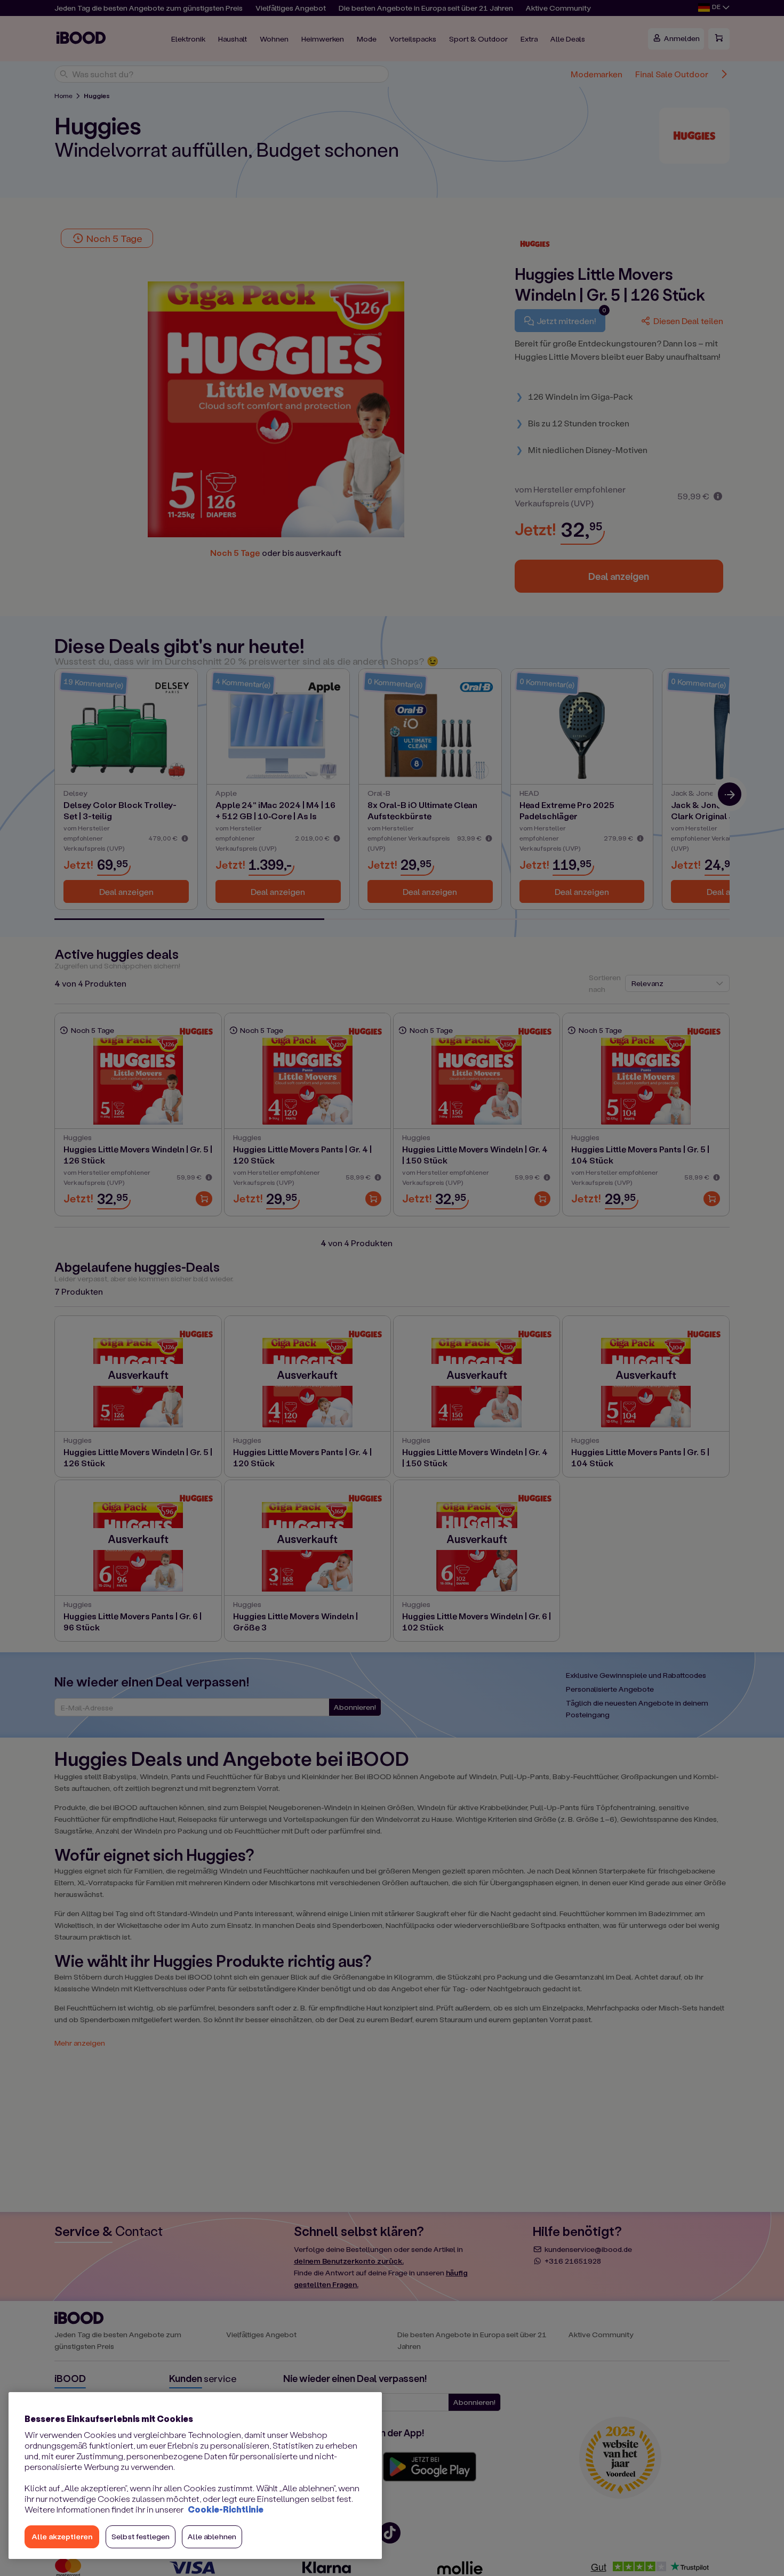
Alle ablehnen (212, 2536)
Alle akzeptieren (62, 2536)
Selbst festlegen (141, 2536)
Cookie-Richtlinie (226, 2509)
